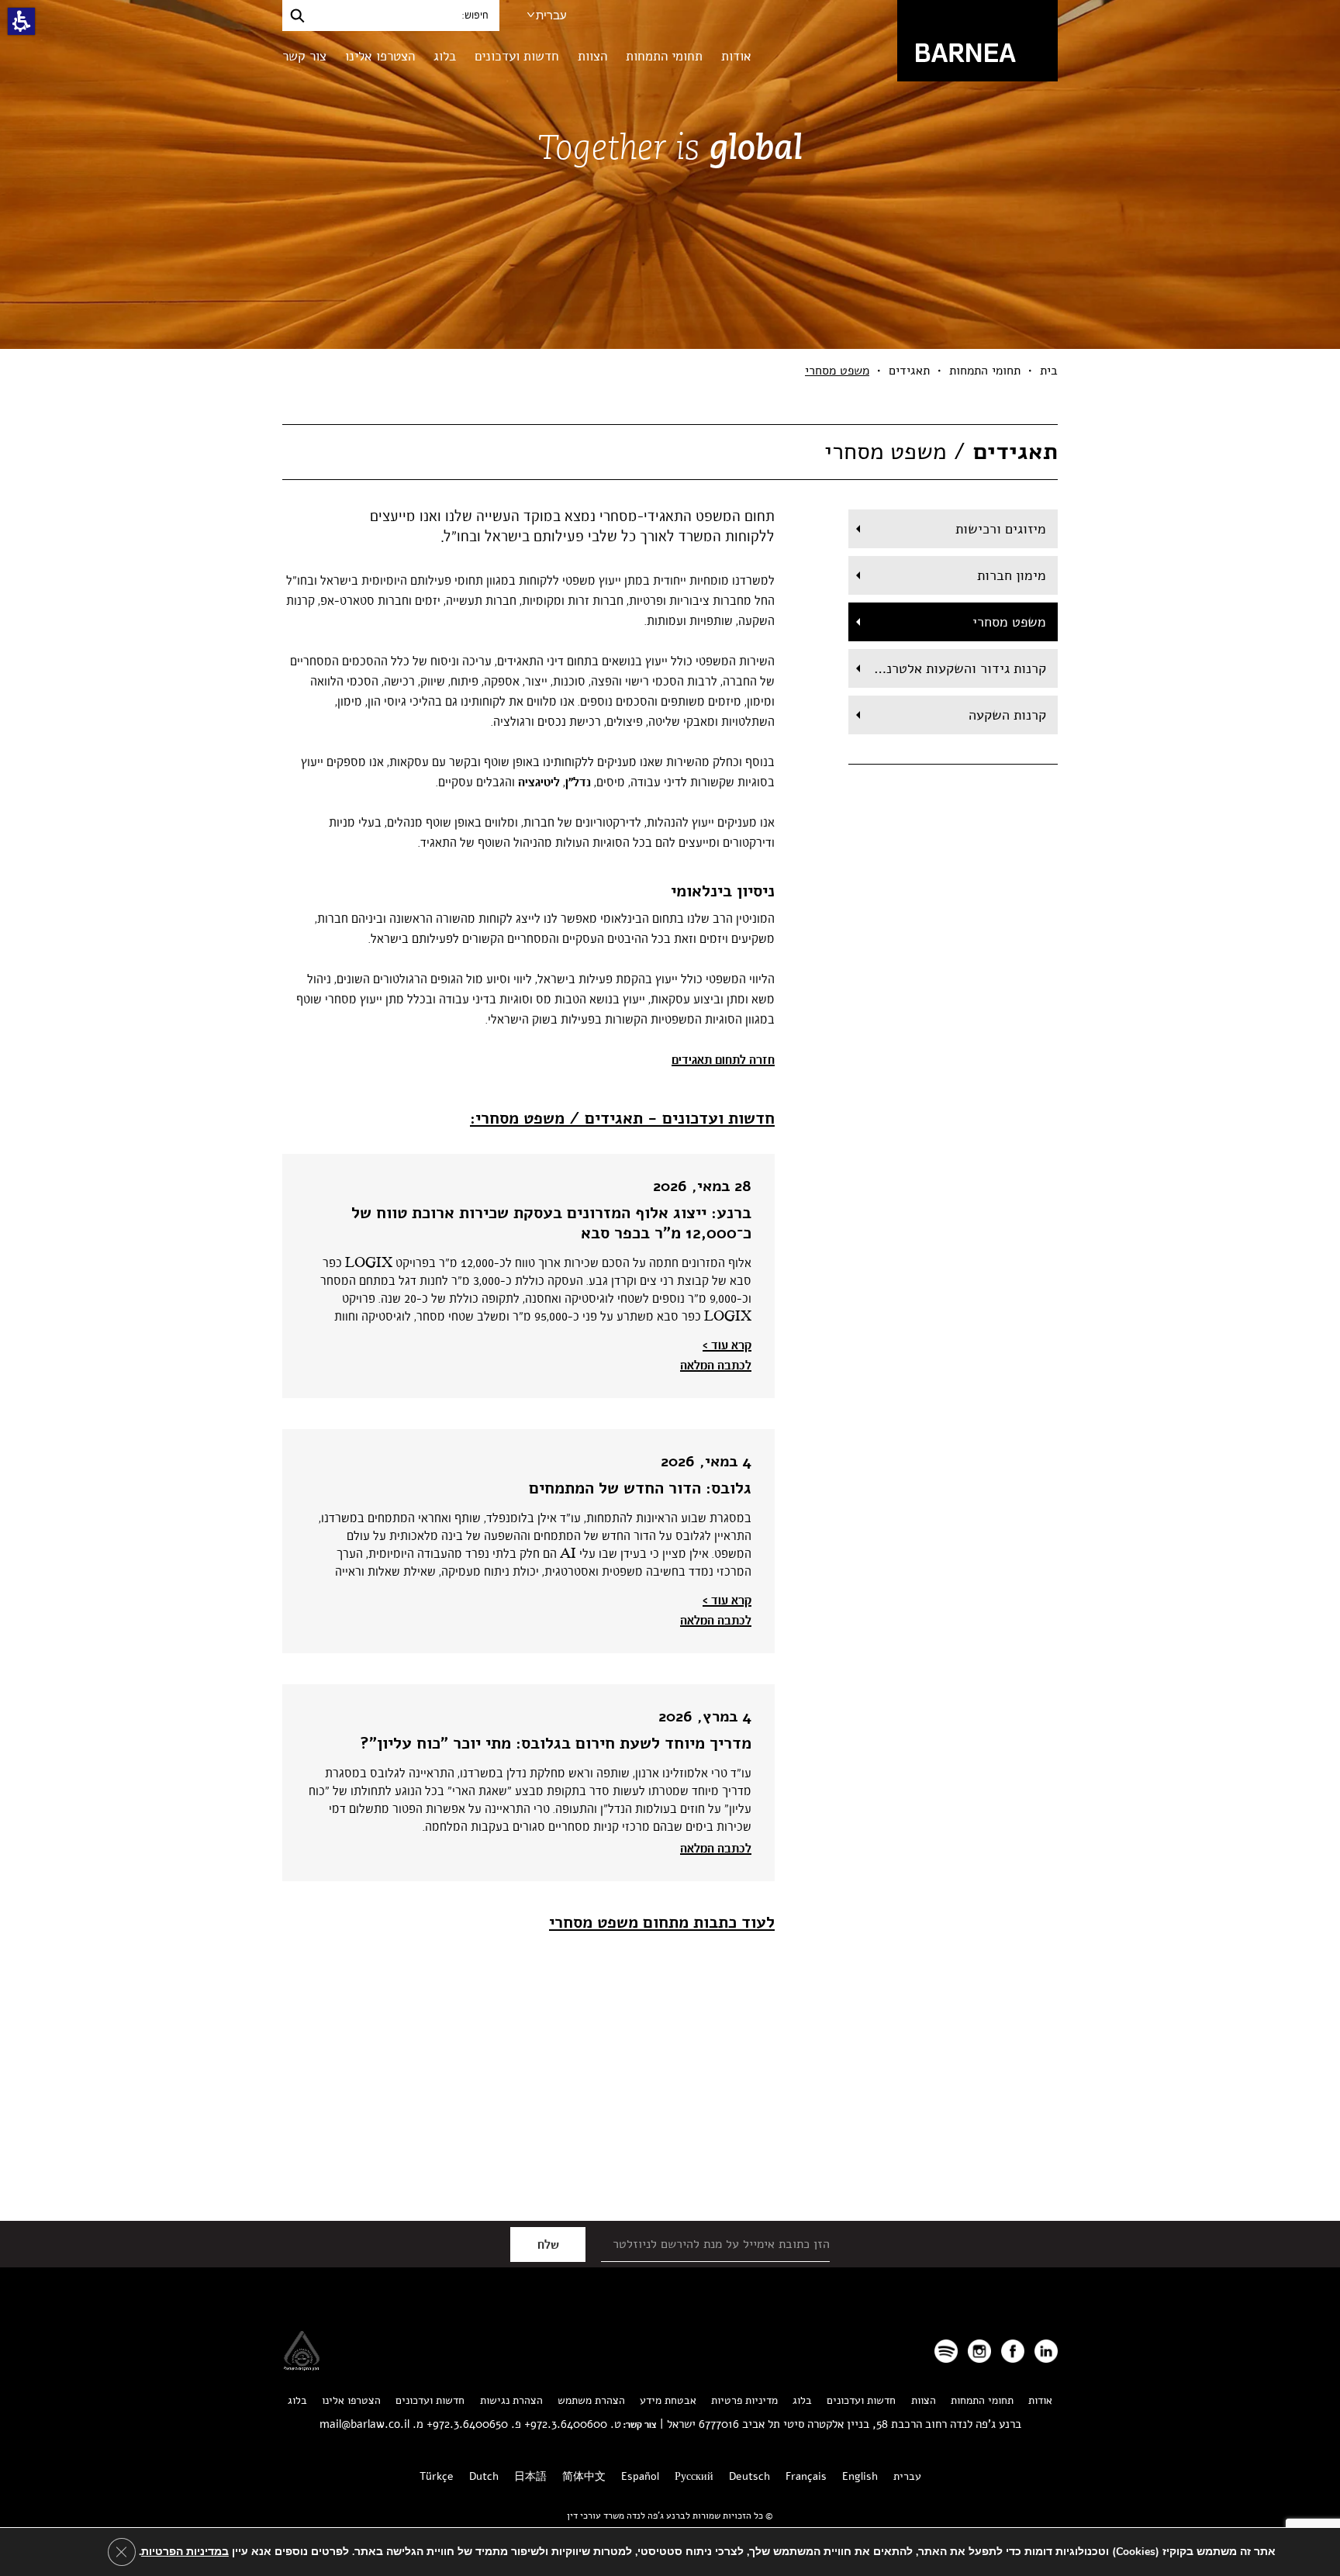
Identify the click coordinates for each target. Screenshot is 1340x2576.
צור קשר (304, 56)
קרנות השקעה (1007, 715)
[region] (670, 371)
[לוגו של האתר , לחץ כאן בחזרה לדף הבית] (977, 40)
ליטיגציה (539, 782)
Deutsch (749, 2476)
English (860, 2476)
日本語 (530, 2476)
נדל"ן (578, 782)
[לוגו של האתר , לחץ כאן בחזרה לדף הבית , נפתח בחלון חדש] (946, 2351)
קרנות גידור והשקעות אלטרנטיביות (947, 668)
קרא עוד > (727, 1345)
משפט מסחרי (1009, 622)
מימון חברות (1012, 575)
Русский (694, 2476)
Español (640, 2476)
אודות (736, 56)
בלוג (445, 56)
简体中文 (584, 2476)
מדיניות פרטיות (744, 2400)
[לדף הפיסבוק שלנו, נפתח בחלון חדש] (1013, 2351)
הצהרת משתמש (591, 2400)
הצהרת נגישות (511, 2400)
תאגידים (909, 371)
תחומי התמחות (664, 56)
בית (1049, 371)
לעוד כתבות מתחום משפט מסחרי (662, 1922)
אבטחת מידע (668, 2400)
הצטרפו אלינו (380, 56)
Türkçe (437, 2476)
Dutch (484, 2476)
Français (806, 2476)
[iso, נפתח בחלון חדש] (302, 2366)
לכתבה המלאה (716, 1366)
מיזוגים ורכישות (1001, 529)
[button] (21, 21)
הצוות (592, 56)
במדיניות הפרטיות (185, 2552)
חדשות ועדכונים (517, 56)
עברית (551, 15)
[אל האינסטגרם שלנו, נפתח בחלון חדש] (979, 2351)
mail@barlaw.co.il (364, 2424)
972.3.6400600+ (566, 2424)
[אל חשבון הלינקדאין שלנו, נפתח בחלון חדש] (1046, 2351)
